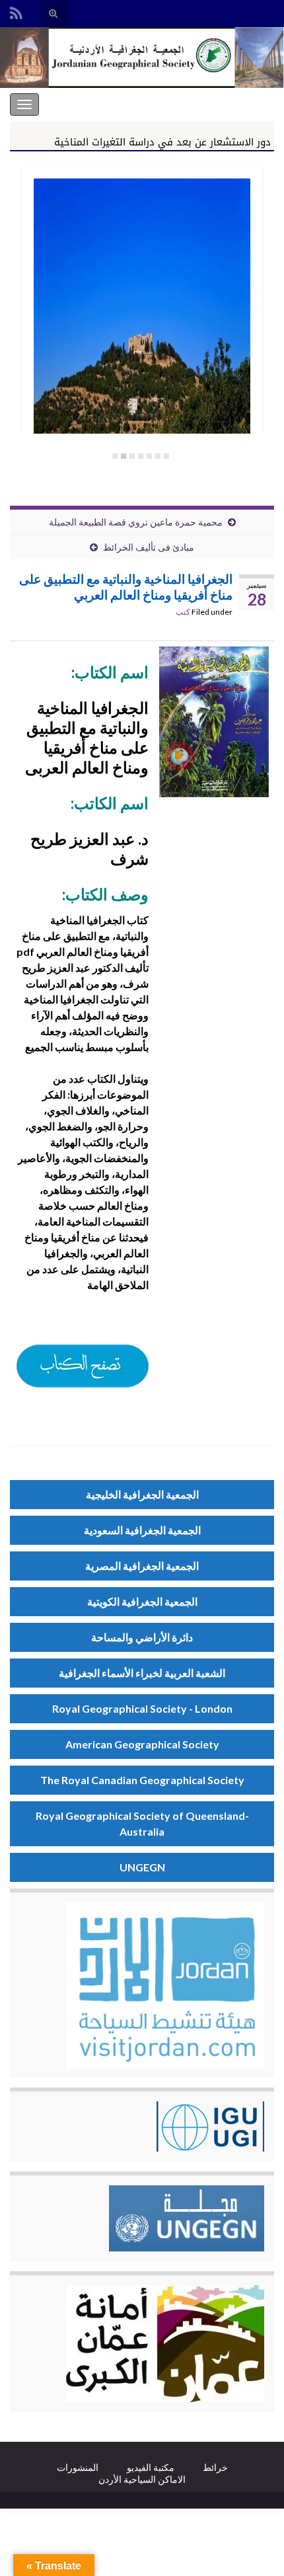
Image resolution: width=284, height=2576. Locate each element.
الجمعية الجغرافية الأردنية (220, 104)
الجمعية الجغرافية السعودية (142, 1530)
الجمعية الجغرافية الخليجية (142, 1494)
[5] (132, 456)
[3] (149, 456)
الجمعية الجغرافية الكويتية (142, 1601)
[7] (115, 456)
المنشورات (78, 2467)
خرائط (215, 2467)
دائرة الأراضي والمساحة (142, 1637)
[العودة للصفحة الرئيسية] (142, 58)
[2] (158, 456)
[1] (166, 456)
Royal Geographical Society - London (142, 1708)
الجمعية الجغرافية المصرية (142, 1566)
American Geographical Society (142, 1744)
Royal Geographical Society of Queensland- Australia (142, 1823)
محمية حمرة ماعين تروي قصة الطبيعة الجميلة (136, 522)
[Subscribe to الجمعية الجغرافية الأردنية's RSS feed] (16, 11)
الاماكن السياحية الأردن (142, 2479)
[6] (124, 456)
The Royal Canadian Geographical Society (142, 1780)
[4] (141, 456)
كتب (183, 612)
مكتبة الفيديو (151, 2467)
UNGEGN (142, 1867)
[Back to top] (30, 2546)
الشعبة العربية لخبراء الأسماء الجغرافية (142, 1673)
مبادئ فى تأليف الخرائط (149, 547)
